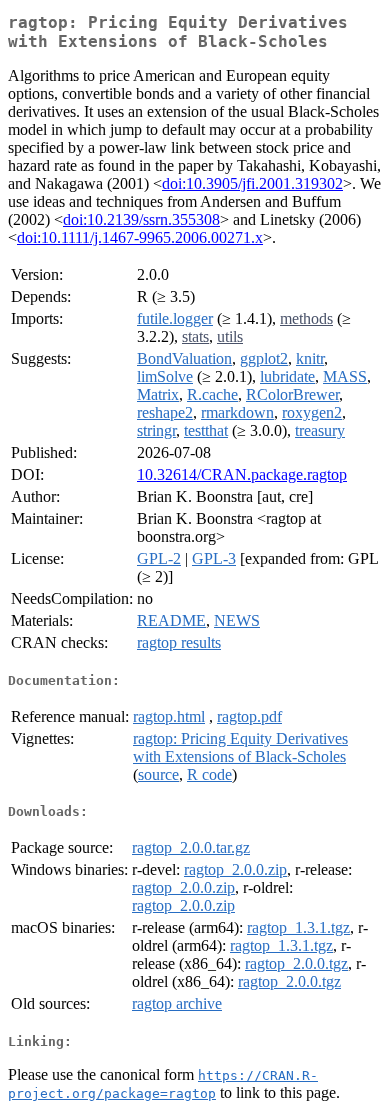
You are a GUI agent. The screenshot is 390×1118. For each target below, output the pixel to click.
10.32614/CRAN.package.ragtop (242, 474)
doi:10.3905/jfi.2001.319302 (252, 183)
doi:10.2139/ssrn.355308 (141, 219)
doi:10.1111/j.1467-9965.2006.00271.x (140, 237)
